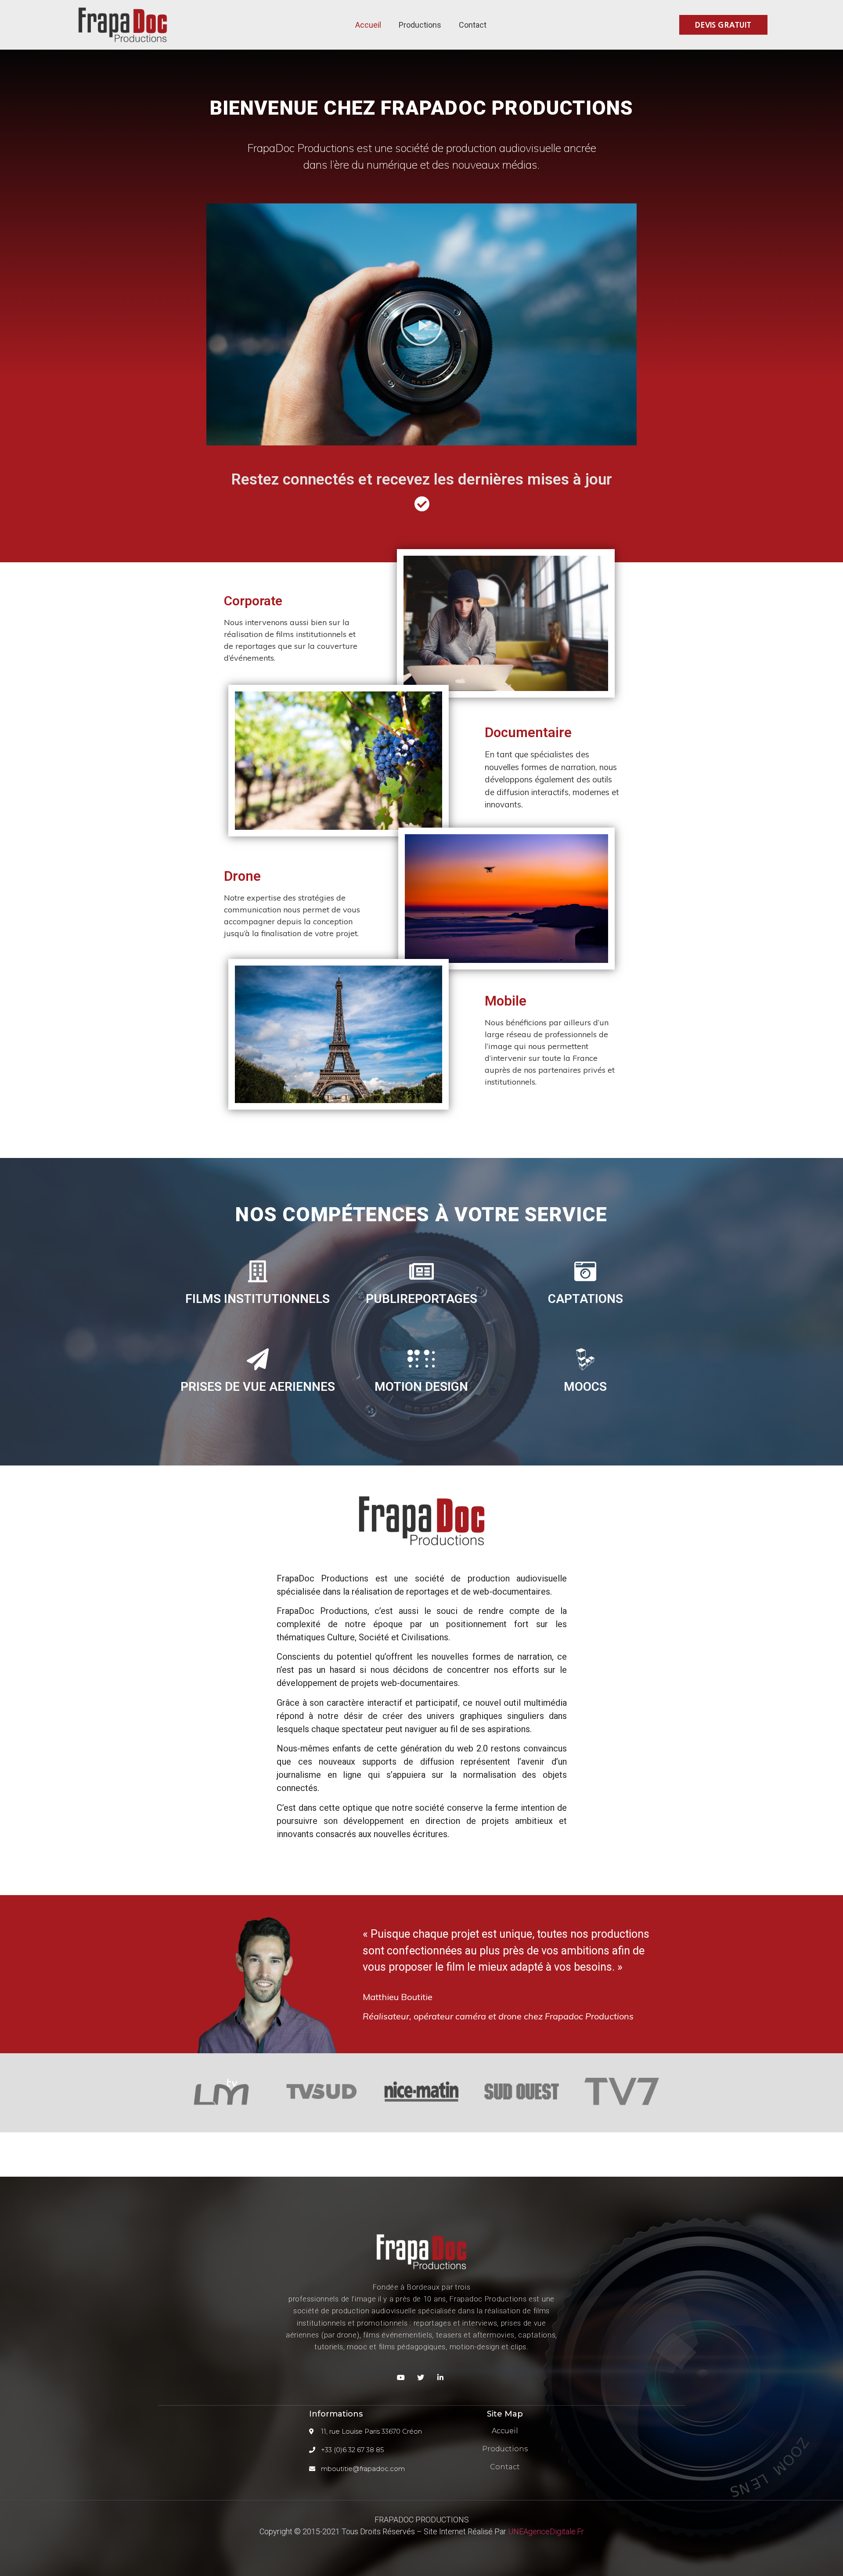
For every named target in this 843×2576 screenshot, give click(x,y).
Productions (420, 25)
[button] (723, 25)
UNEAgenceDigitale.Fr (546, 2531)
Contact (473, 25)
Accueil (368, 25)
